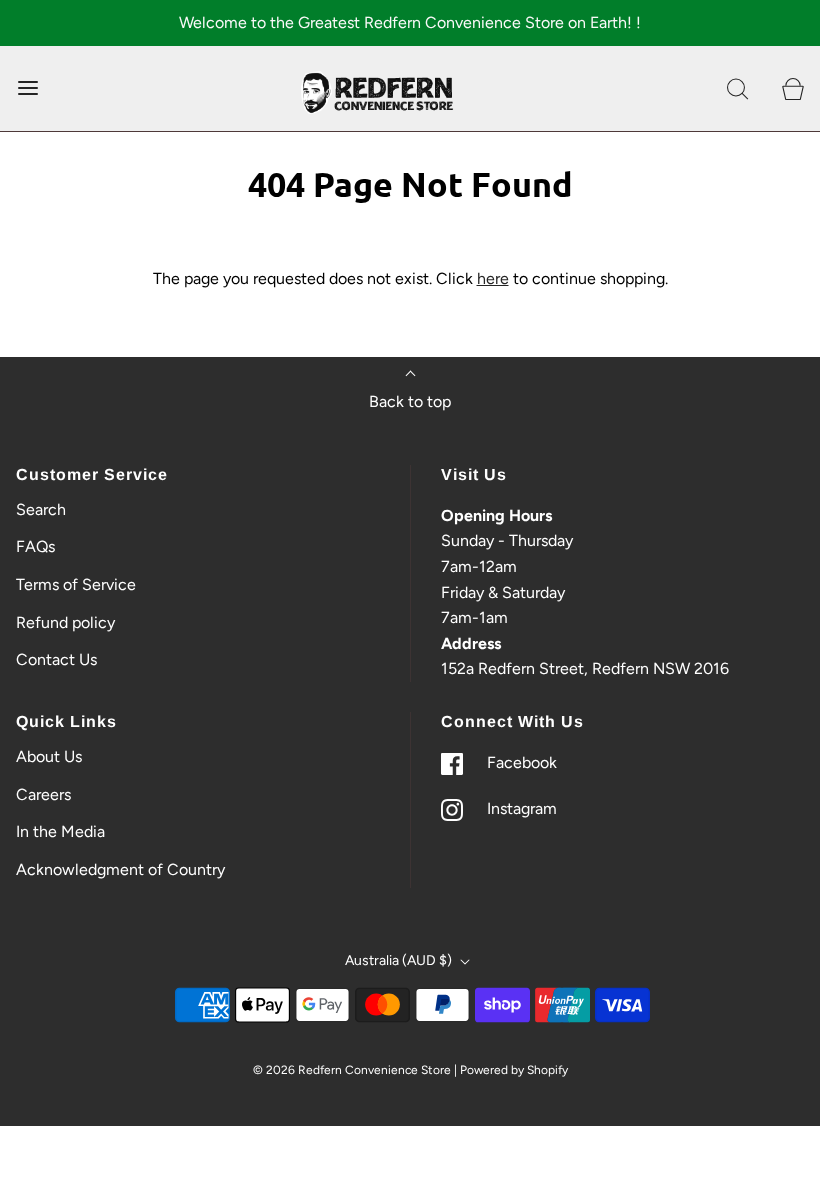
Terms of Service (76, 584)
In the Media (60, 831)
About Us (49, 756)
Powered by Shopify (514, 1070)
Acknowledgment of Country (120, 869)
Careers (43, 794)
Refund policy (65, 622)
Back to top (410, 401)
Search (41, 509)
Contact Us (56, 659)
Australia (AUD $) (400, 960)
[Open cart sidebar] (792, 88)
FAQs (35, 546)
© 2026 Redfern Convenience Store (352, 1070)
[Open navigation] (27, 88)
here (493, 278)
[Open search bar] (737, 88)
